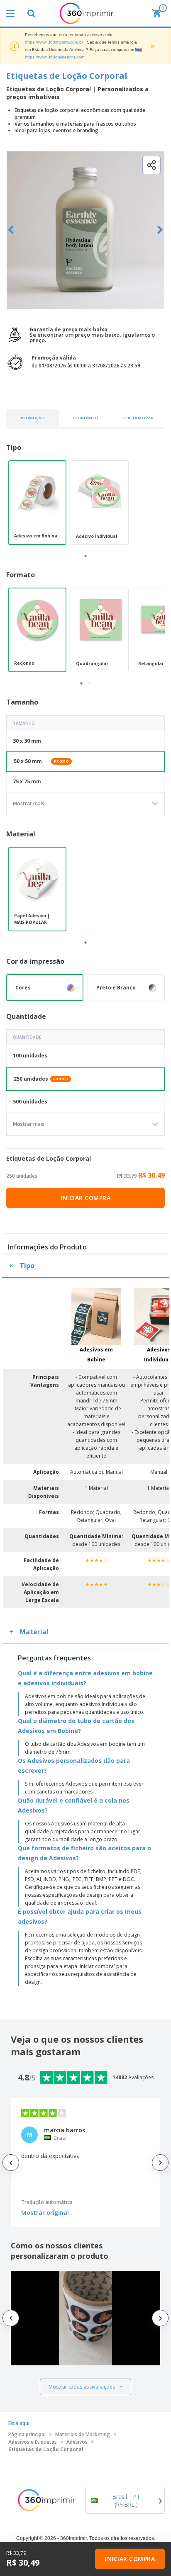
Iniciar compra (85, 1198)
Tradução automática (47, 2202)
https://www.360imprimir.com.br (54, 42)
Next (160, 230)
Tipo (27, 1266)
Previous (11, 230)
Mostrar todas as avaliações (82, 2387)
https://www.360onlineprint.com (55, 57)
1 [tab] (85, 556)
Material (34, 1632)
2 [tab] (90, 683)
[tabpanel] (37, 503)
